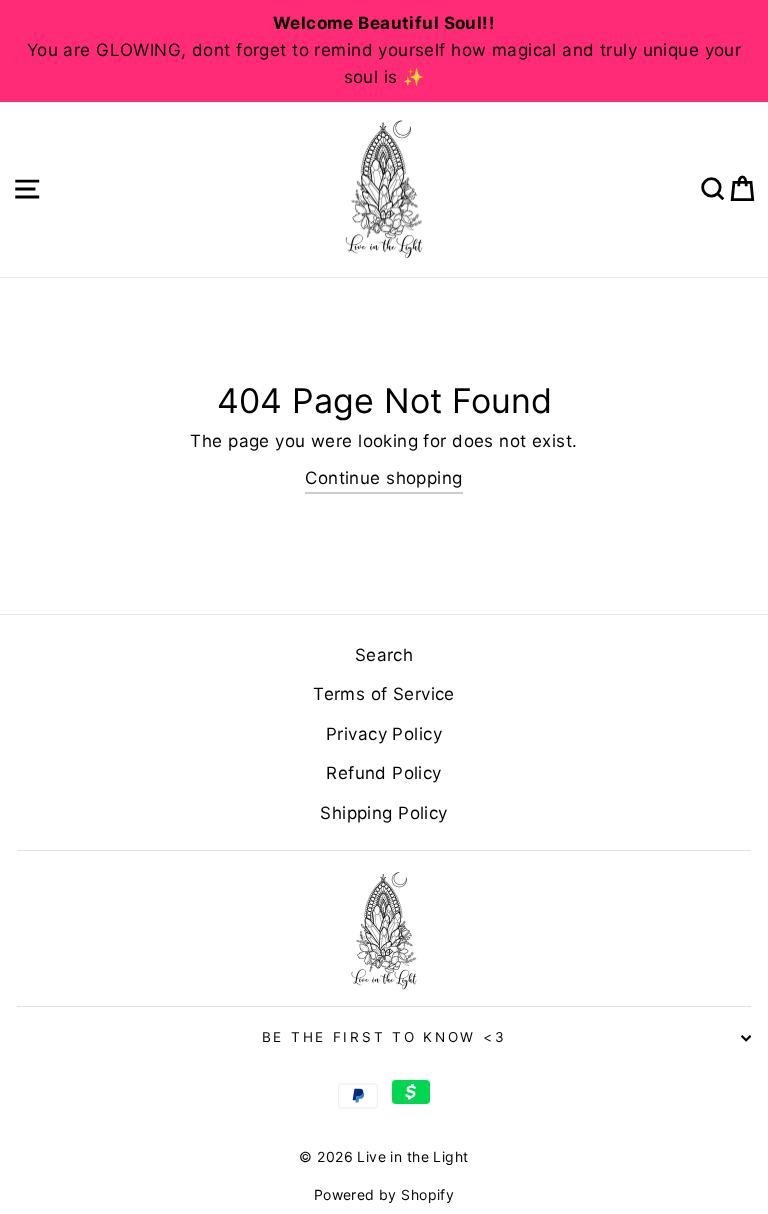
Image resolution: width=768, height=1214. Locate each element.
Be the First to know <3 (384, 1037)
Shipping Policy (383, 813)
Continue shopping (383, 478)
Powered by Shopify (384, 1194)
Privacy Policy (384, 734)
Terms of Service (384, 694)
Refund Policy (384, 773)
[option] (384, 51)
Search (384, 655)
